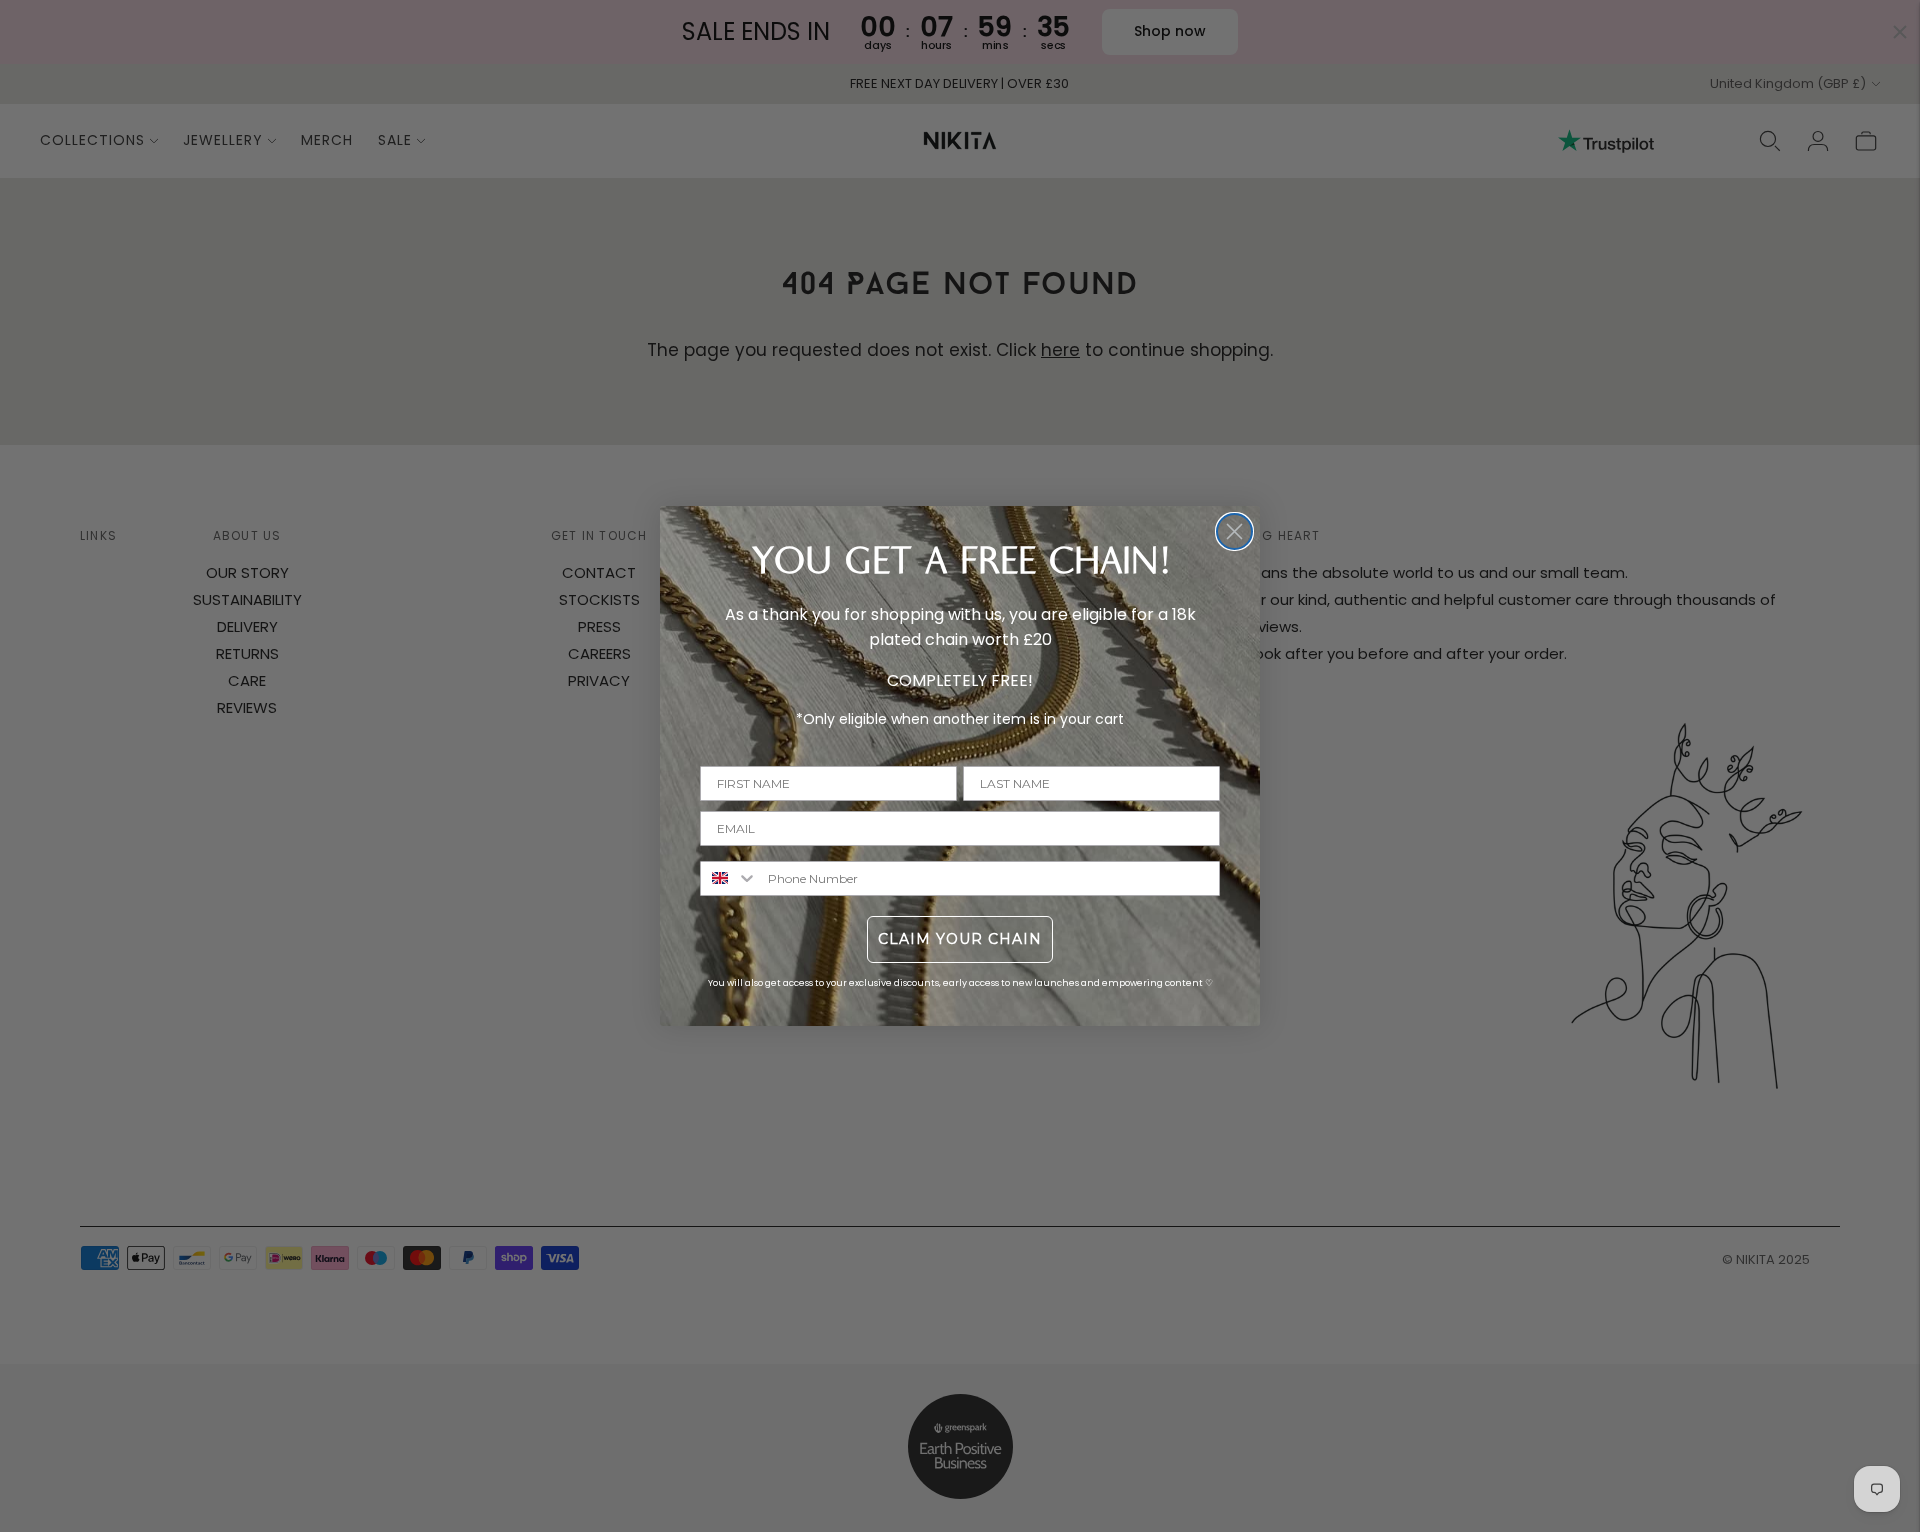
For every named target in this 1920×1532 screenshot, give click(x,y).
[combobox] (729, 878)
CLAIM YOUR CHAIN (960, 939)
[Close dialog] (1234, 531)
